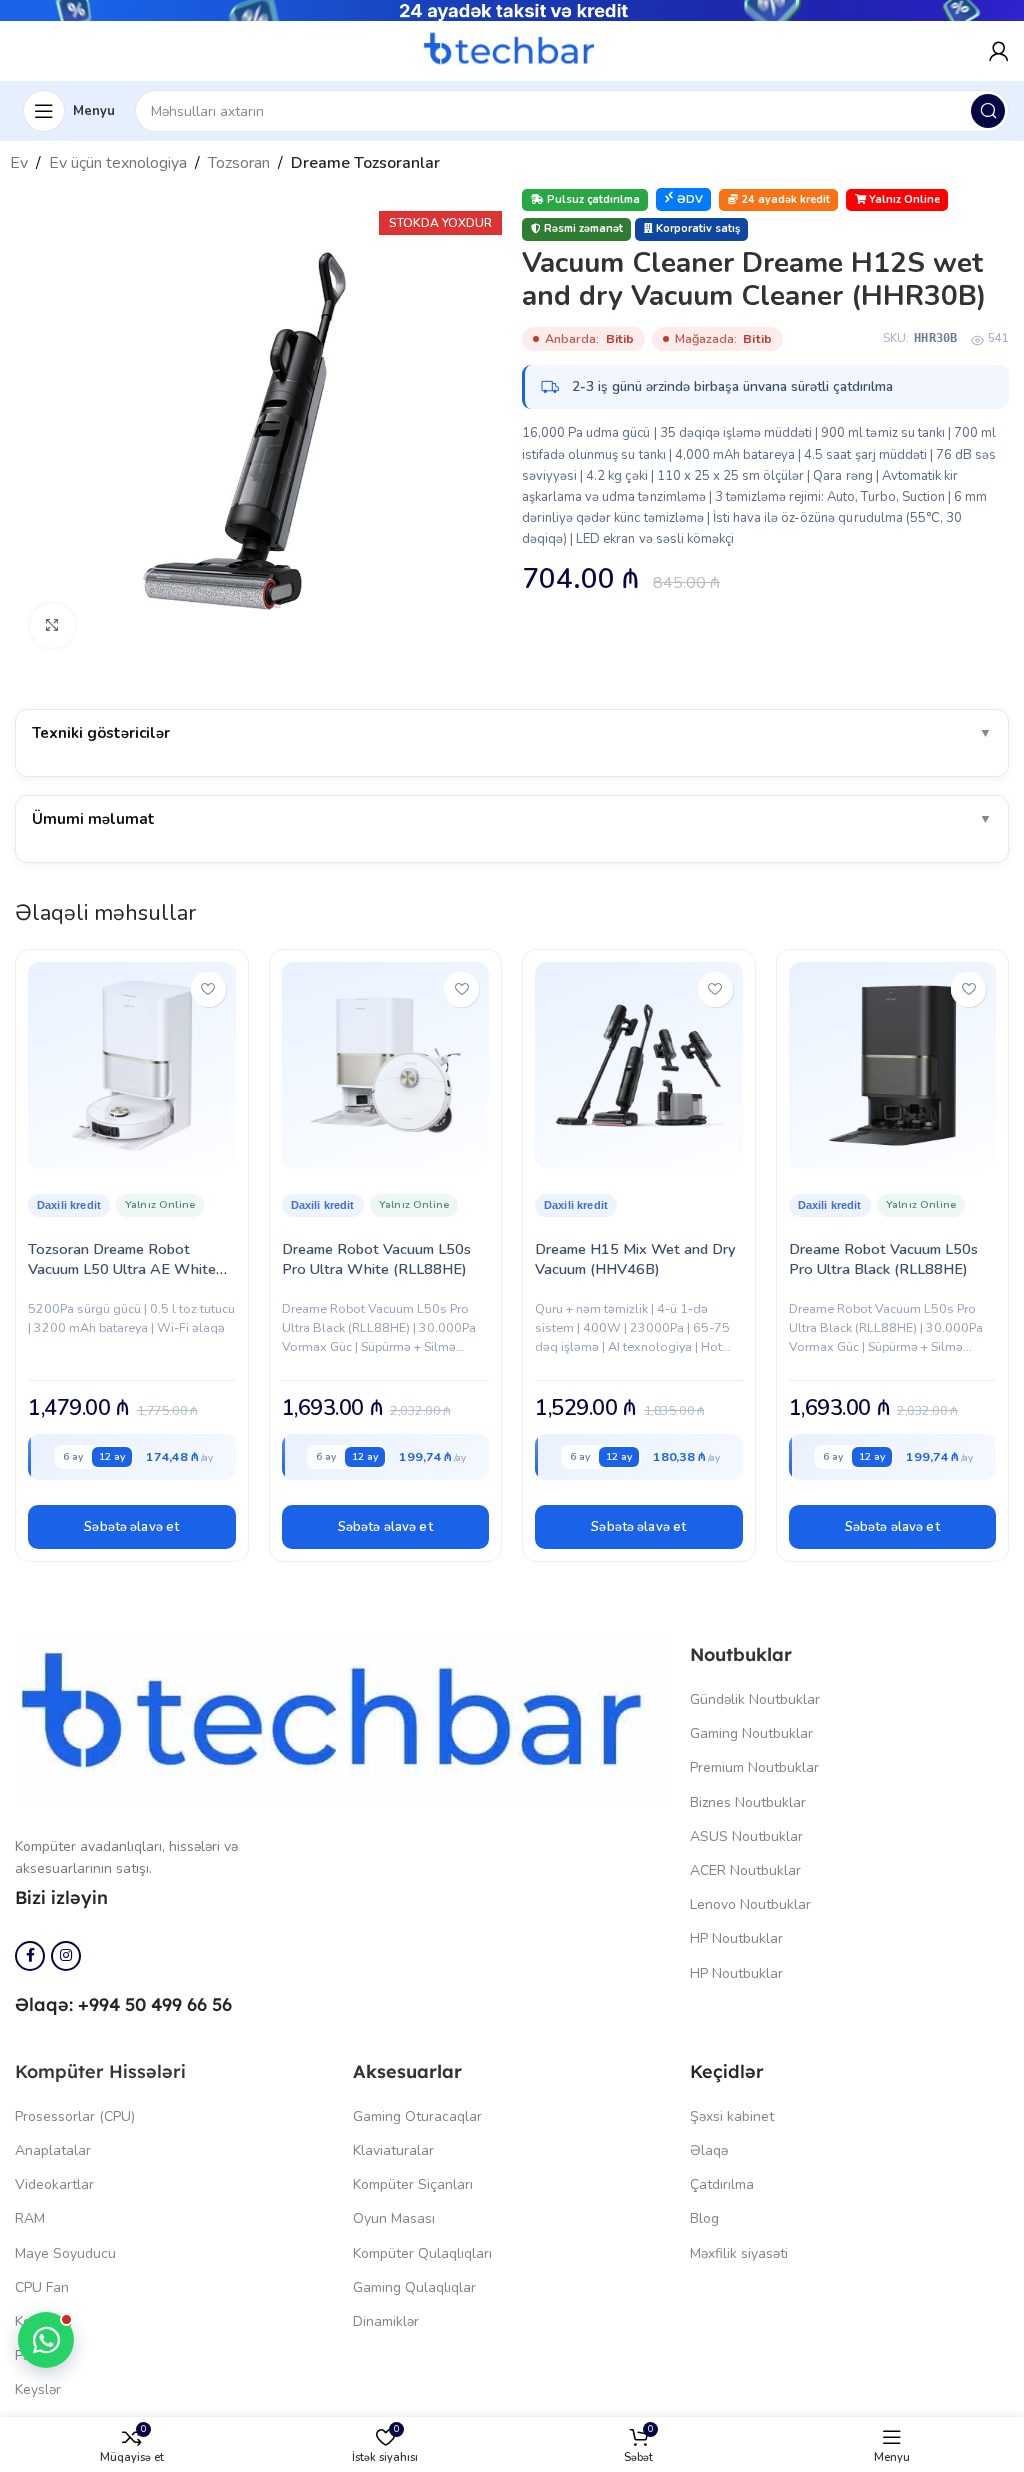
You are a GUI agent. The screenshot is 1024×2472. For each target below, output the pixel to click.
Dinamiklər (386, 2321)
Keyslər (38, 2389)
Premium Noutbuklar (754, 1767)
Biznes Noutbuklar (748, 1802)
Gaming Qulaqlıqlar (414, 2287)
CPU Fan (42, 2287)
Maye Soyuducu (65, 2253)
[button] (132, 1527)
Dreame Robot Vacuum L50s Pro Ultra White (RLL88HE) (376, 1259)
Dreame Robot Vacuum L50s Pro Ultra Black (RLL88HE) (883, 1259)
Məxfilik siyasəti (739, 2253)
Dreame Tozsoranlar (365, 163)
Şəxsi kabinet (732, 2116)
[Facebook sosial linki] (30, 1956)
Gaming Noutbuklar (751, 1733)
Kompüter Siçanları (413, 2184)
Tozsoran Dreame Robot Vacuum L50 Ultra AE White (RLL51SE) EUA (122, 1269)
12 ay (112, 1456)
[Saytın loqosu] (512, 50)
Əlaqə (709, 2150)
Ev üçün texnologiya (118, 163)
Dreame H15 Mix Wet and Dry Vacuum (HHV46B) (635, 1259)
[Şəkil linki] (342, 1718)
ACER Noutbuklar (745, 1870)
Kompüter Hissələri (100, 2071)
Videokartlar (54, 2184)
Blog (704, 2218)
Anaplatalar (53, 2150)
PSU (28, 2355)
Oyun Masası (394, 2218)
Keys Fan (43, 2321)
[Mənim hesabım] (999, 51)
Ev (19, 163)
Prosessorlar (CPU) (75, 2116)
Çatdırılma (722, 2184)
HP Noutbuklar (736, 1938)
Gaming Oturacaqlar (417, 2116)
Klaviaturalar (393, 2150)
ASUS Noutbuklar (746, 1836)
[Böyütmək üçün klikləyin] (52, 625)
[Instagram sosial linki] (66, 1956)
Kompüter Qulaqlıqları (422, 2253)
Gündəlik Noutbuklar (755, 1699)
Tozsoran (239, 163)
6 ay (73, 1456)
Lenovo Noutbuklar (750, 1904)
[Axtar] (988, 111)
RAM (30, 2218)
